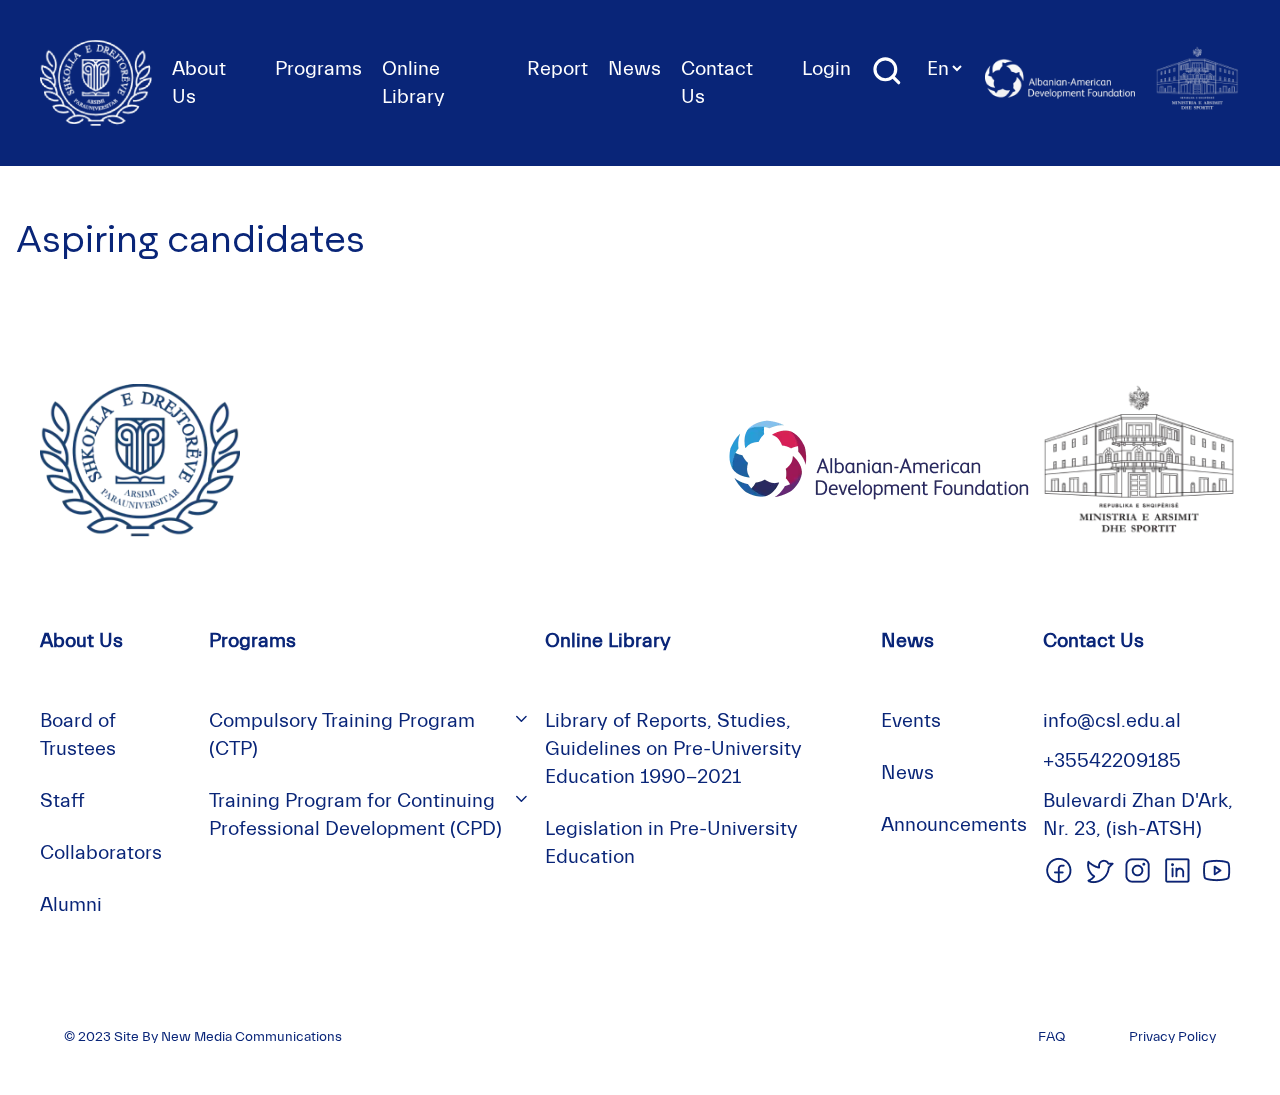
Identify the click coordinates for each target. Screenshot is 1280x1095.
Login (826, 68)
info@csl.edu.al (1112, 720)
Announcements (954, 824)
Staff (62, 800)
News (634, 68)
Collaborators (101, 852)
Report (557, 68)
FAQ (1051, 1037)
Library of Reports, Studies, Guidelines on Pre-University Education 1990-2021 (673, 748)
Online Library (608, 640)
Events (911, 720)
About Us (81, 640)
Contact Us (1093, 640)
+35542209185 (1112, 760)
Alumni (71, 904)
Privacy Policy (1172, 1037)
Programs (318, 68)
